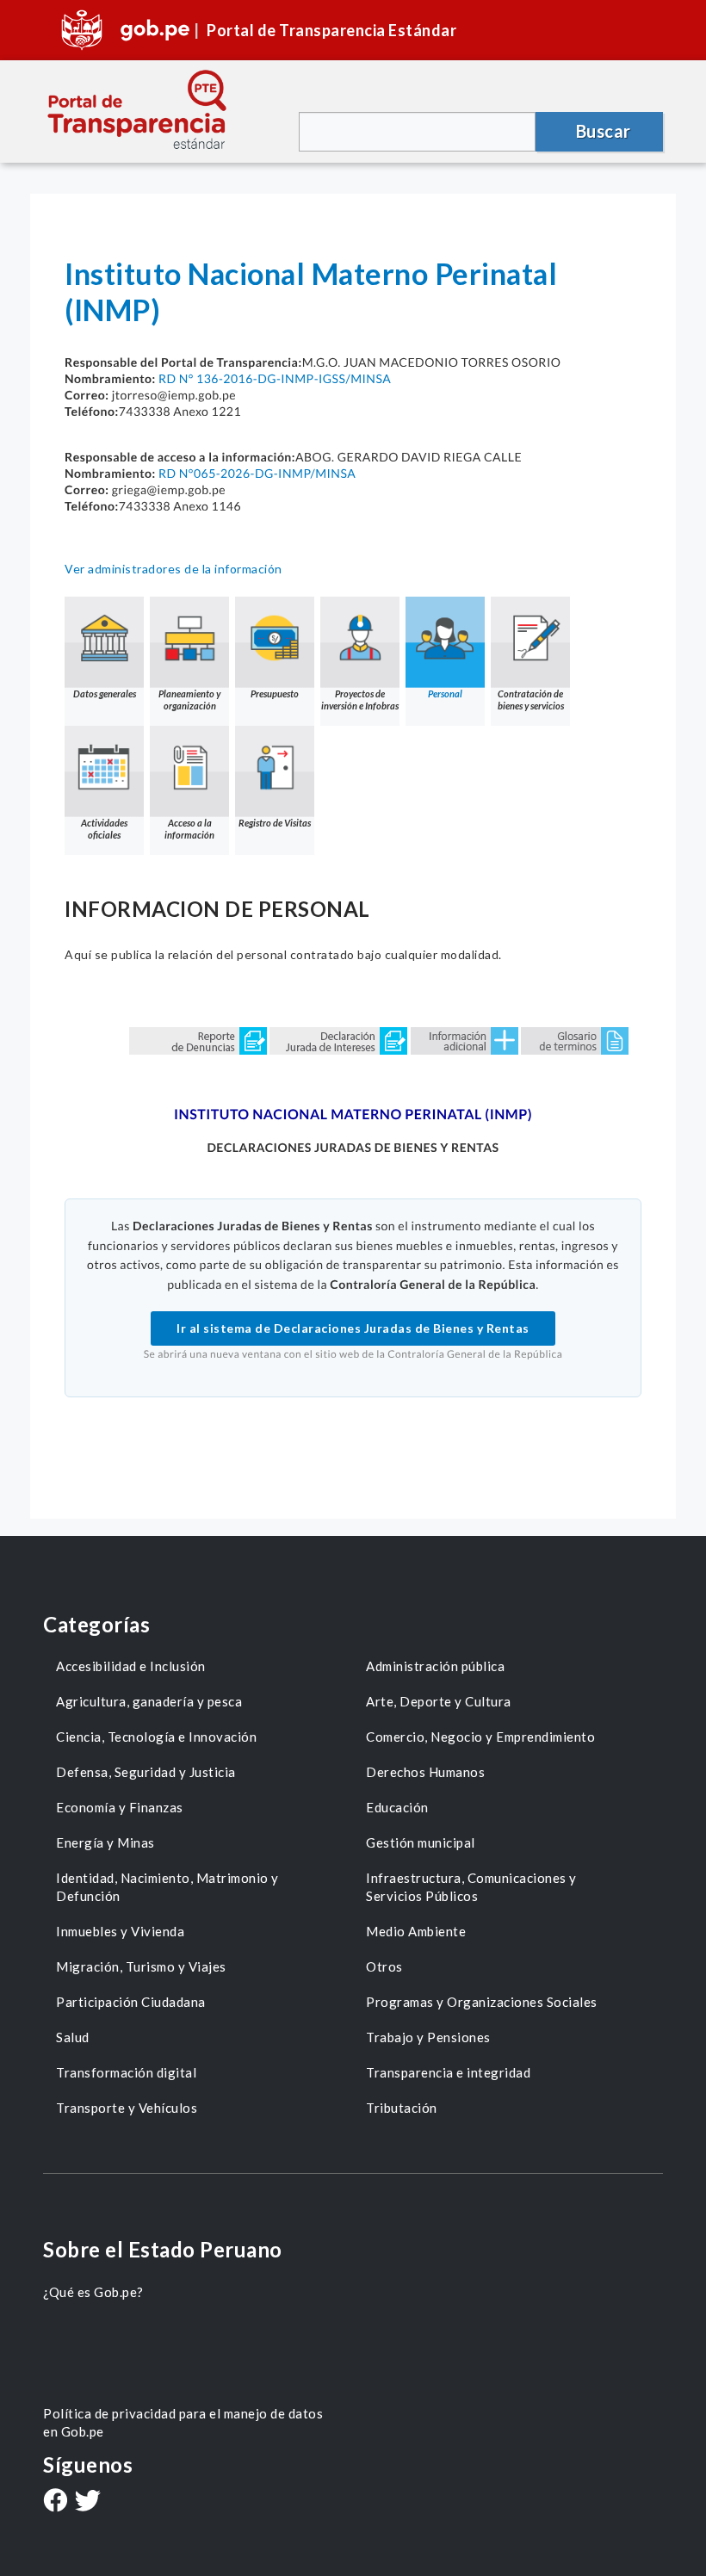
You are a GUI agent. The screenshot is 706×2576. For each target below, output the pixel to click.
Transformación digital (126, 2072)
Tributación (402, 2108)
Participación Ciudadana (131, 2002)
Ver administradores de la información (173, 569)
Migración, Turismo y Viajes (141, 1966)
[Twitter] (88, 2502)
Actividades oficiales (104, 829)
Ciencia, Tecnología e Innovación (156, 1737)
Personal (445, 694)
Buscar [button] (604, 131)
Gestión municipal (421, 1842)
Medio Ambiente (416, 1931)
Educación (397, 1807)
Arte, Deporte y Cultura (439, 1701)
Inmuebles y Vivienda (120, 1931)
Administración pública (435, 1666)
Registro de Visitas (275, 823)
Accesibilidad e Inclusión (131, 1666)
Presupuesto (275, 694)
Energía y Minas (105, 1842)
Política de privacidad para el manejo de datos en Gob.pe (183, 2422)
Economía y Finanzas (120, 1807)
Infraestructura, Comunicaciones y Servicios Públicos (471, 1887)
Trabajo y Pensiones (428, 2037)
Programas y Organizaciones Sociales (482, 2002)
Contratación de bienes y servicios (531, 700)
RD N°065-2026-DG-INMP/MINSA (257, 473)
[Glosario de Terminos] (575, 1040)
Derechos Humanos (425, 1772)
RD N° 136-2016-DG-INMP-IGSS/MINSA (275, 378)
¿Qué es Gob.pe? (93, 2292)
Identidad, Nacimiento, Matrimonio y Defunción (167, 1887)
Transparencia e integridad (448, 2072)
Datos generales (105, 694)
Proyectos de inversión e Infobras (360, 700)
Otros (384, 1966)
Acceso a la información (189, 829)
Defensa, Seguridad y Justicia (146, 1772)
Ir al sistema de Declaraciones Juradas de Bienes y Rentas (353, 1328)
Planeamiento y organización (189, 700)
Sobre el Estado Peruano (163, 2249)
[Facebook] (55, 2502)
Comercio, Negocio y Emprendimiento (480, 1737)
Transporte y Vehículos (127, 2108)
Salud (73, 2037)
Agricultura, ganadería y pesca (149, 1701)
